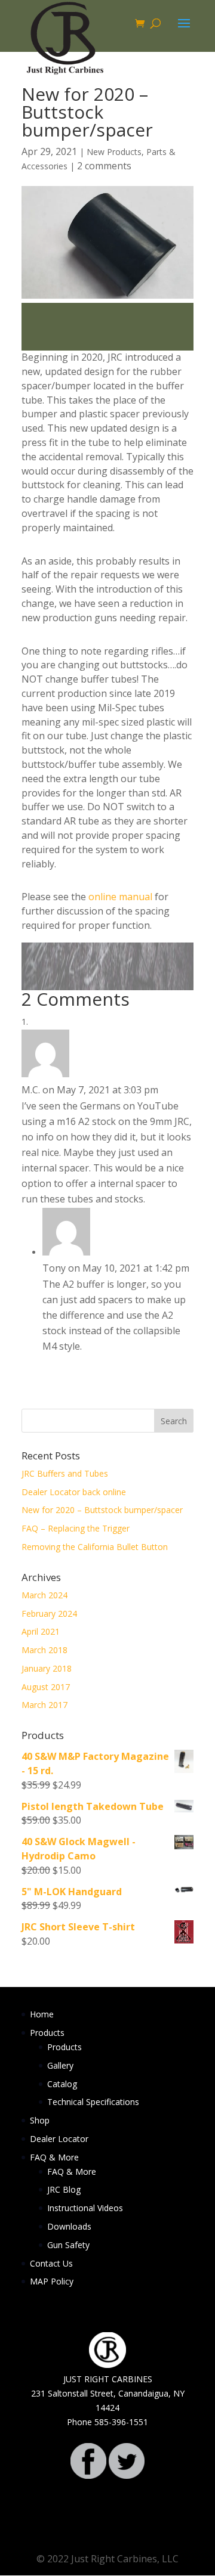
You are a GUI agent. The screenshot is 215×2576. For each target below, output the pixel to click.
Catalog (62, 2084)
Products (47, 2033)
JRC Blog (64, 2189)
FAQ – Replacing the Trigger (76, 1528)
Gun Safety (68, 2245)
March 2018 (44, 1650)
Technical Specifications (93, 2102)
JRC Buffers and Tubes (65, 1473)
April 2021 (41, 1631)
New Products (114, 152)
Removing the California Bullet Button (95, 1547)
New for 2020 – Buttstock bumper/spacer (102, 1510)
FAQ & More (54, 2157)
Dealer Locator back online (74, 1492)
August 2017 (46, 1687)
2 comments (104, 166)
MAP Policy (52, 2281)
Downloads (69, 2226)
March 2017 (44, 1705)
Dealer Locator (59, 2139)
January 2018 (47, 1668)
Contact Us (51, 2263)
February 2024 (49, 1614)
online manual (120, 897)
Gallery (60, 2065)
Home (42, 2014)
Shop (40, 2120)
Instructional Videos (85, 2208)
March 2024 (44, 1595)
